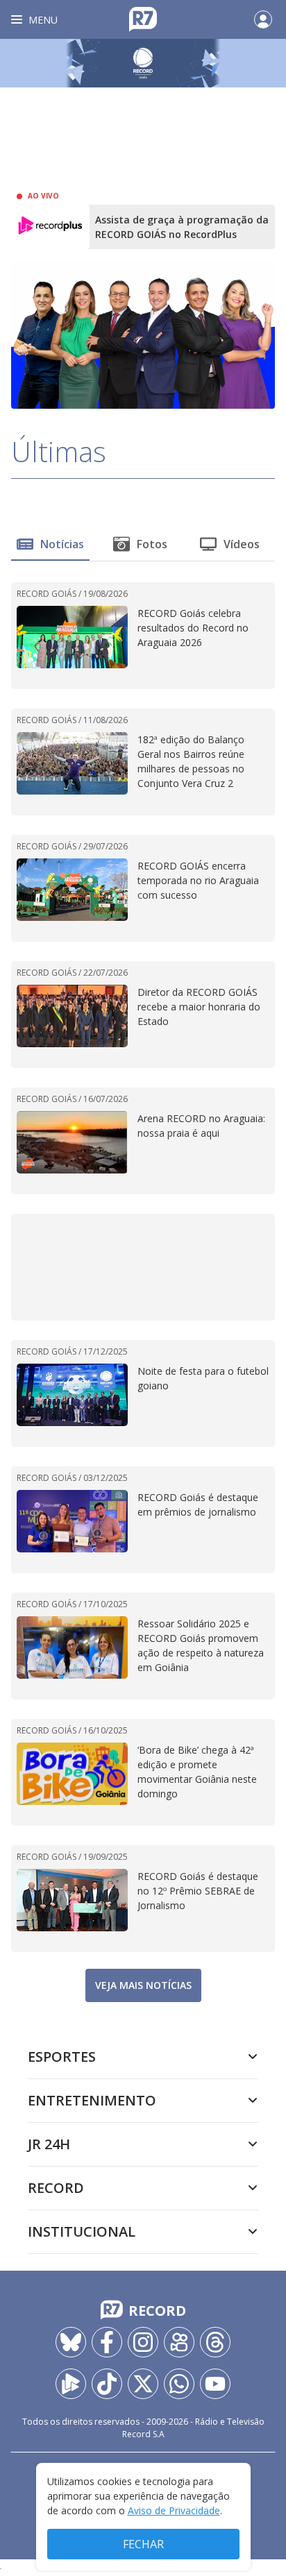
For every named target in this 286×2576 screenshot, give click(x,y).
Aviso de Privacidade (174, 2510)
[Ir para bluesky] (71, 2342)
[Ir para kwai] (179, 2342)
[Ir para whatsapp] (179, 2384)
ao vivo (43, 196)
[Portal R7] (143, 18)
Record (56, 2188)
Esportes (62, 2057)
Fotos (152, 544)
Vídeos (242, 544)
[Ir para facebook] (107, 2342)
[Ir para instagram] (143, 2342)
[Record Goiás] (143, 63)
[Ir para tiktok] (107, 2384)
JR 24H (49, 2144)
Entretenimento (92, 2100)
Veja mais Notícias (143, 1985)
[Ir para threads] (215, 2342)
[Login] (263, 19)
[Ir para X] (143, 2384)
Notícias (62, 544)
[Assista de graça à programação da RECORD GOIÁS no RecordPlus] (50, 227)
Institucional (82, 2231)
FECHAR (143, 2544)
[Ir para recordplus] (71, 2384)
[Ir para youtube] (215, 2384)
